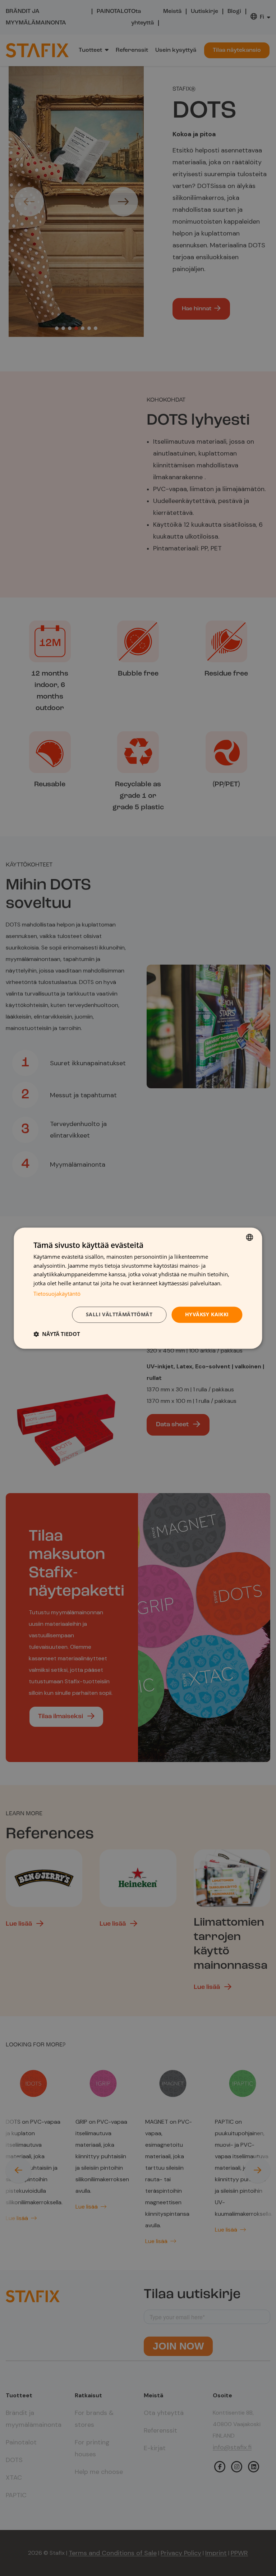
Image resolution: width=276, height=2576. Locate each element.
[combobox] (250, 1237)
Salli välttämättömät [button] (119, 1314)
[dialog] (138, 1288)
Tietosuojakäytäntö (57, 1294)
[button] (57, 1334)
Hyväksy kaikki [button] (207, 1314)
